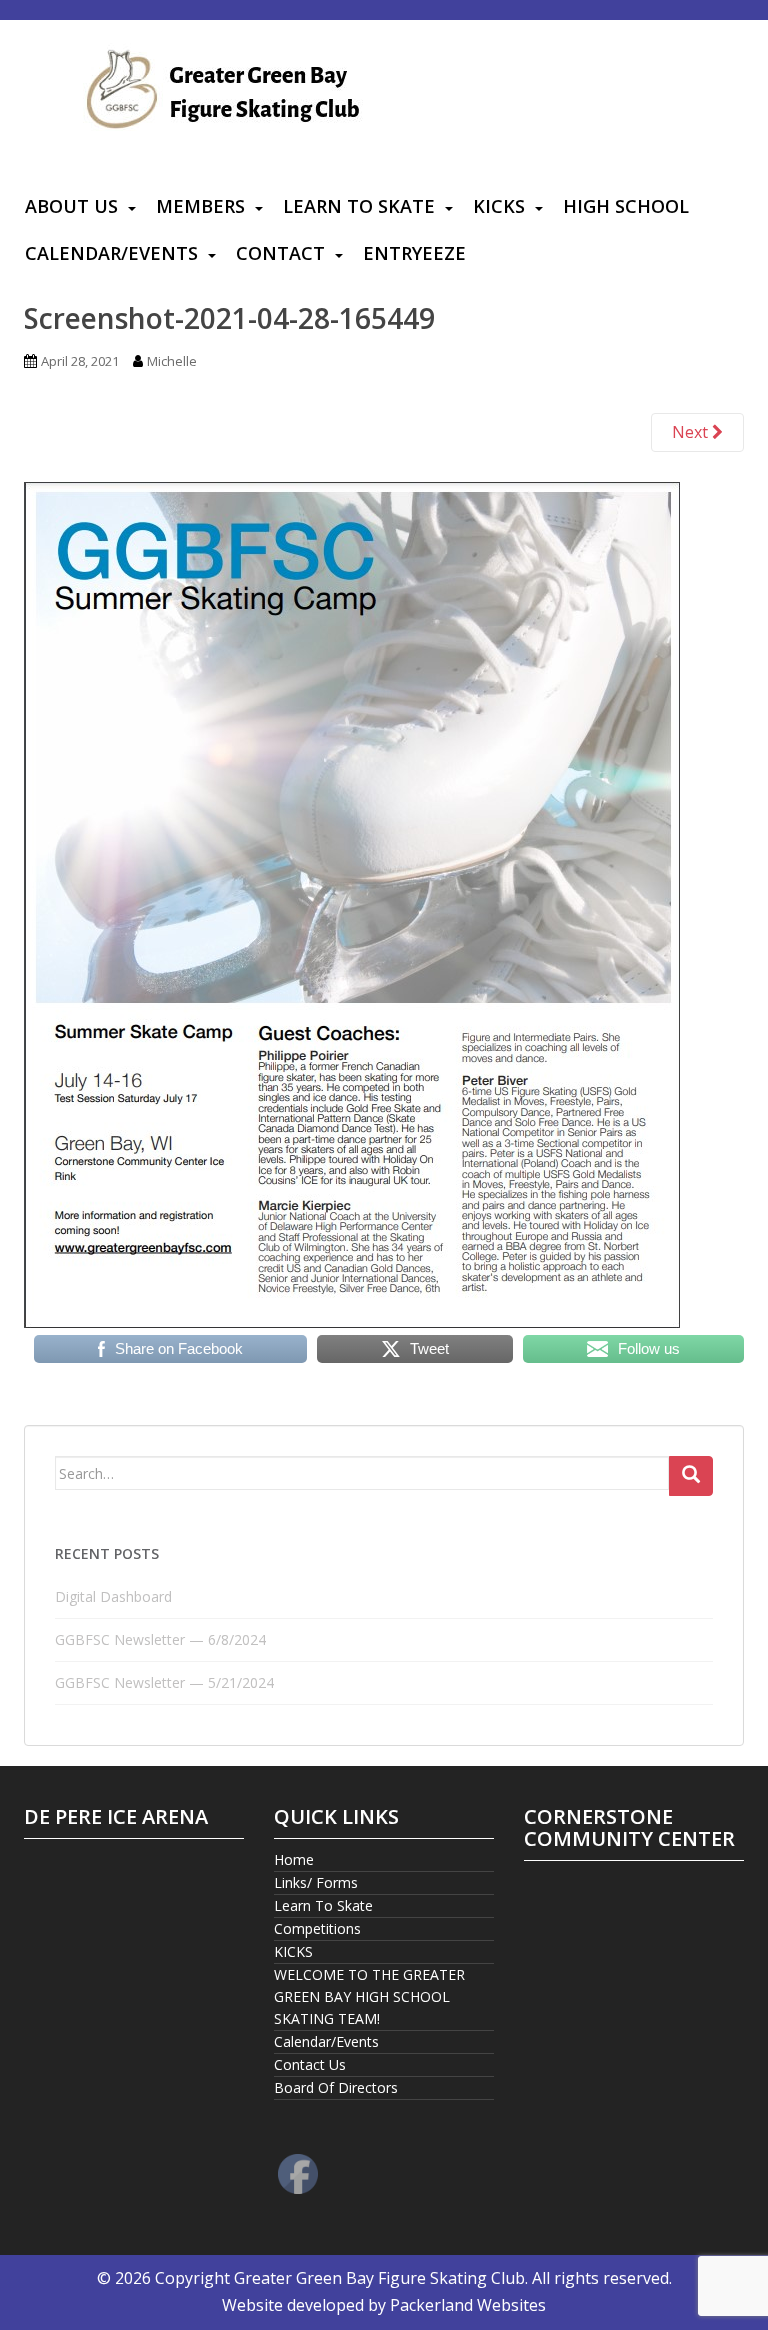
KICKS (499, 206)
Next (692, 432)
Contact (280, 253)
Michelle (172, 361)
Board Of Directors (336, 2087)
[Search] (691, 1476)
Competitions (317, 1928)
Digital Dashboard (113, 1596)
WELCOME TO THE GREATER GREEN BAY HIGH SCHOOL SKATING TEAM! (369, 1996)
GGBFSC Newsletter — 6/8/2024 (160, 1639)
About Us (71, 206)
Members (200, 206)
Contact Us (310, 2064)
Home (294, 1859)
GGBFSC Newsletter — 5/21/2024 (164, 1682)
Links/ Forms (316, 1882)
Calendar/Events (111, 253)
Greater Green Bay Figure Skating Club (379, 2278)
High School (626, 206)
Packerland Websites (468, 2305)
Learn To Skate (359, 206)
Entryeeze (414, 253)
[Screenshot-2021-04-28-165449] (352, 903)
